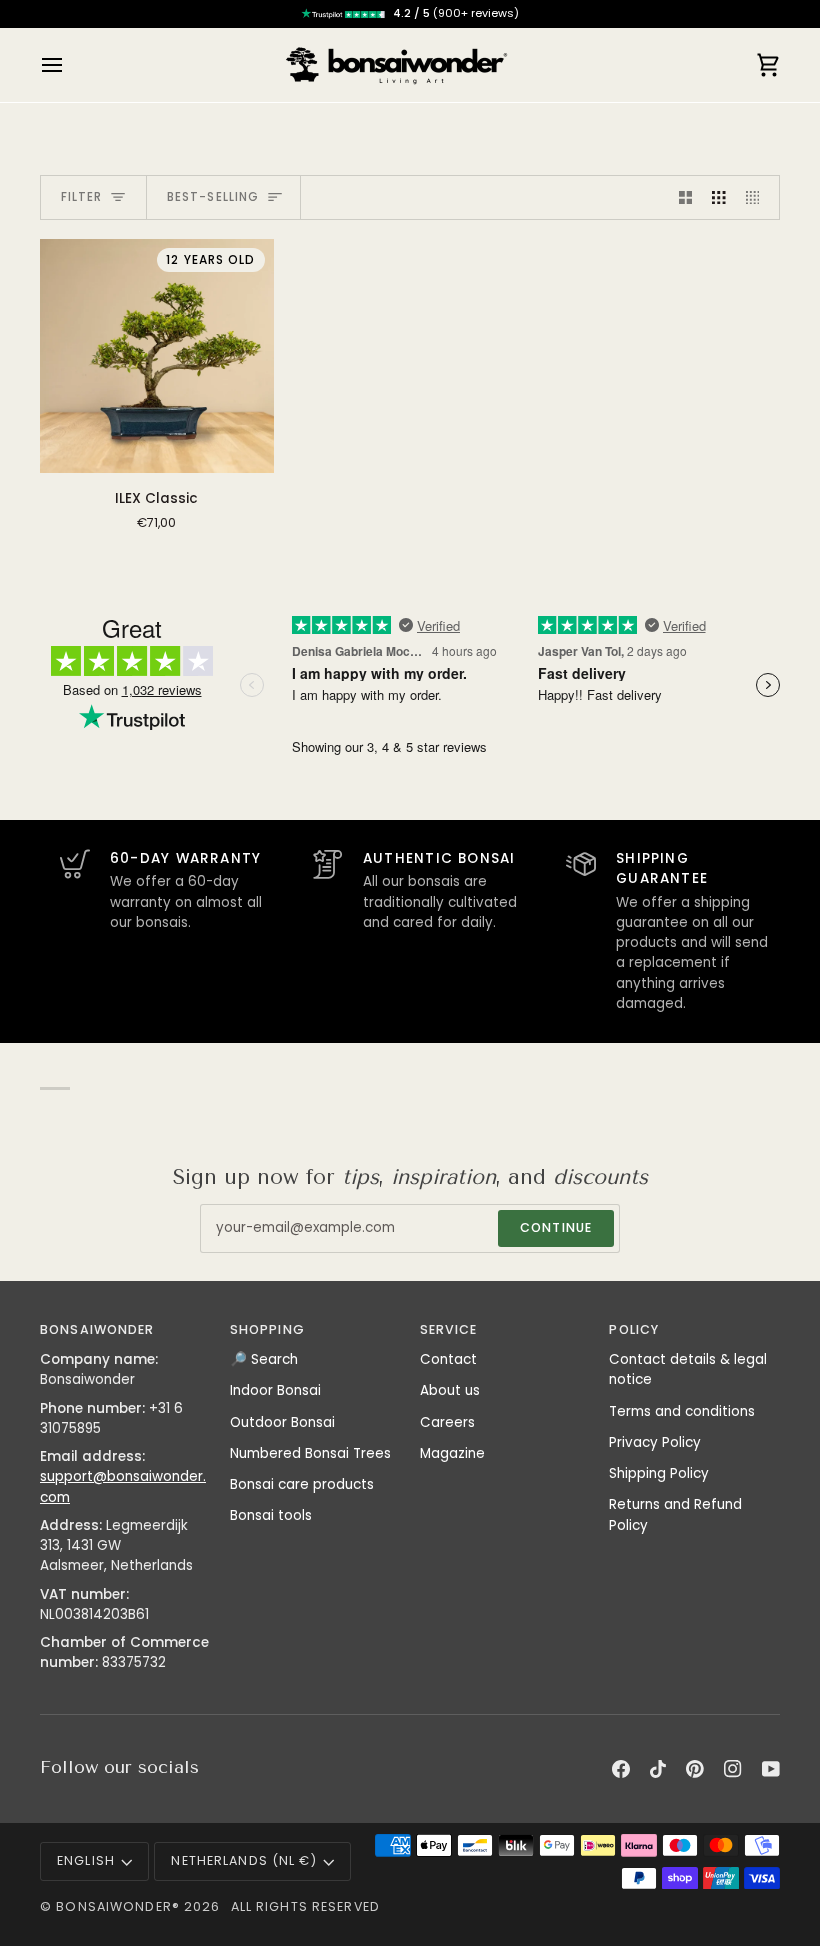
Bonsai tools (271, 1515)
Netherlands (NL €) (243, 1860)
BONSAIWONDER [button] (97, 1329)
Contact (448, 1359)
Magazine (452, 1453)
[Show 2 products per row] (686, 197)
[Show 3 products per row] (719, 197)
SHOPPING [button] (267, 1329)
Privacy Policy (655, 1442)
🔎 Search (264, 1359)
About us (450, 1390)
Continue (556, 1227)
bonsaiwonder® (118, 1906)
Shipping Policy (659, 1473)
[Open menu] (70, 65)
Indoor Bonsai (275, 1390)
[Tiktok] (658, 1769)
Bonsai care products (302, 1484)
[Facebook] (621, 1769)
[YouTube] (771, 1769)
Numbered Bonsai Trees (310, 1453)
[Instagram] (733, 1769)
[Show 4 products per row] (758, 197)
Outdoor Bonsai (282, 1422)
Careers (447, 1422)
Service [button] (449, 1329)
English (86, 1860)
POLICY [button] (634, 1329)
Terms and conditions (682, 1411)
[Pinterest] (695, 1769)
